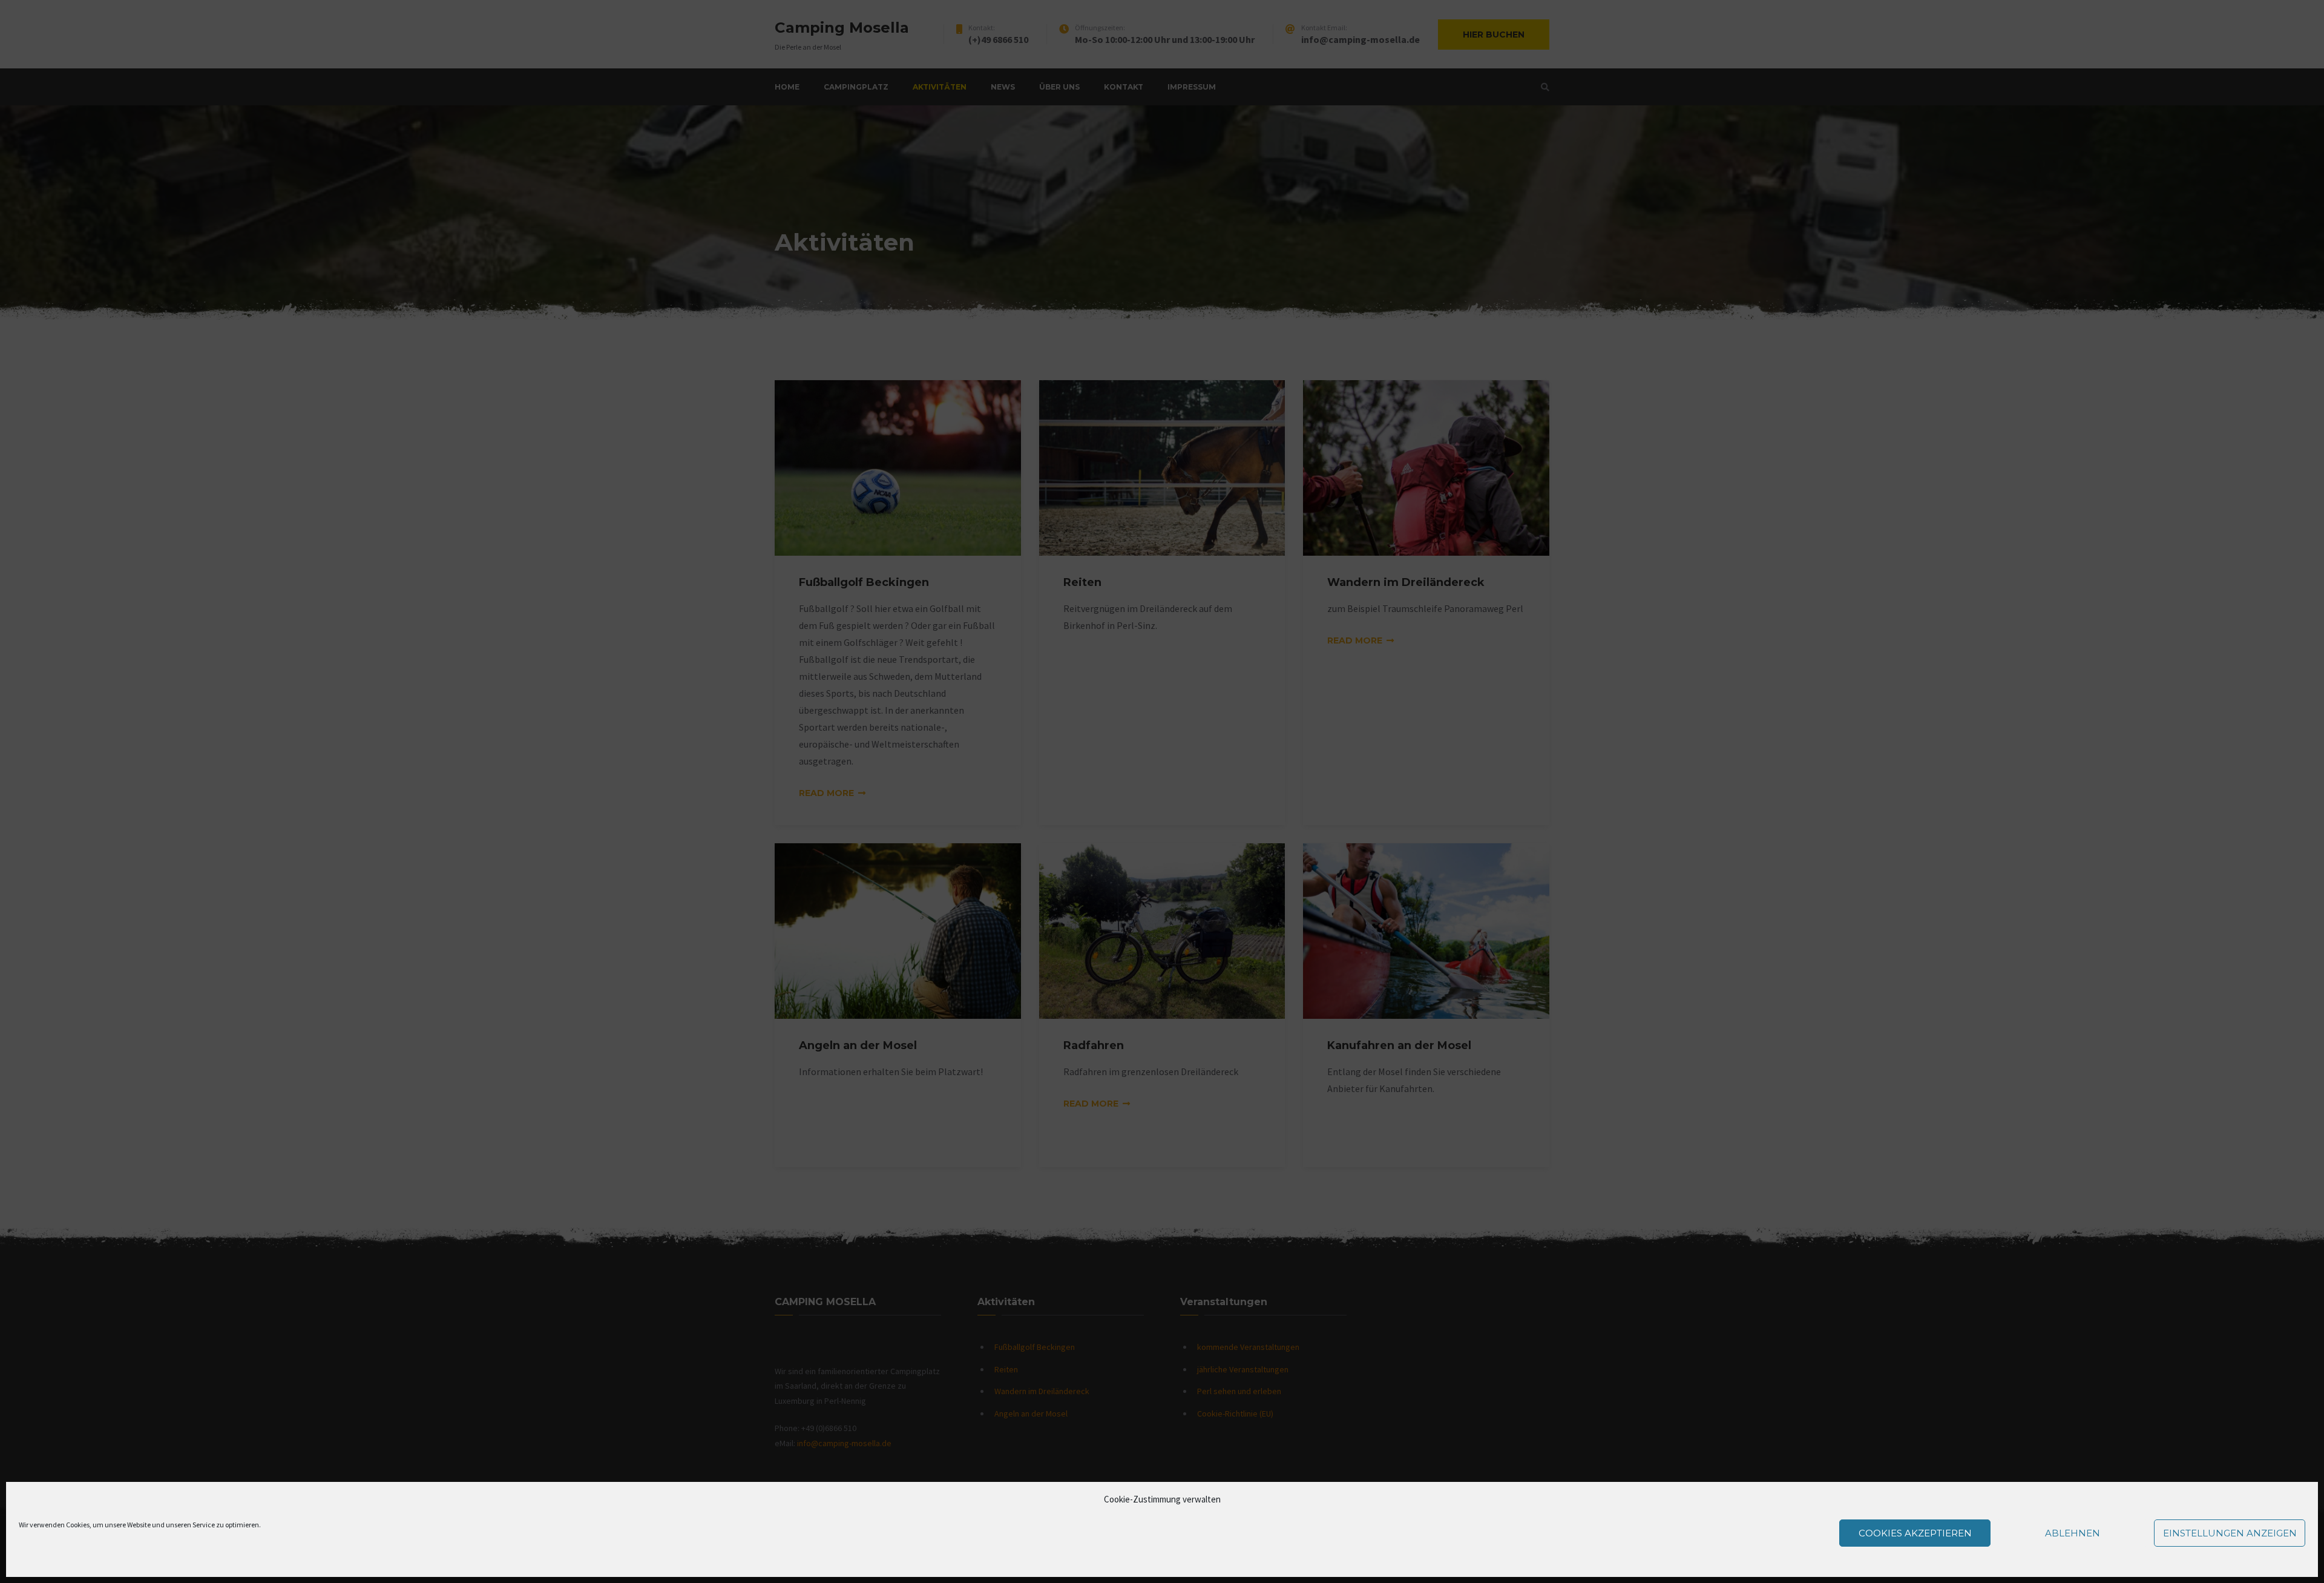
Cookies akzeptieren (1915, 1533)
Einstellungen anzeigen (2230, 1533)
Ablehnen (2073, 1533)
